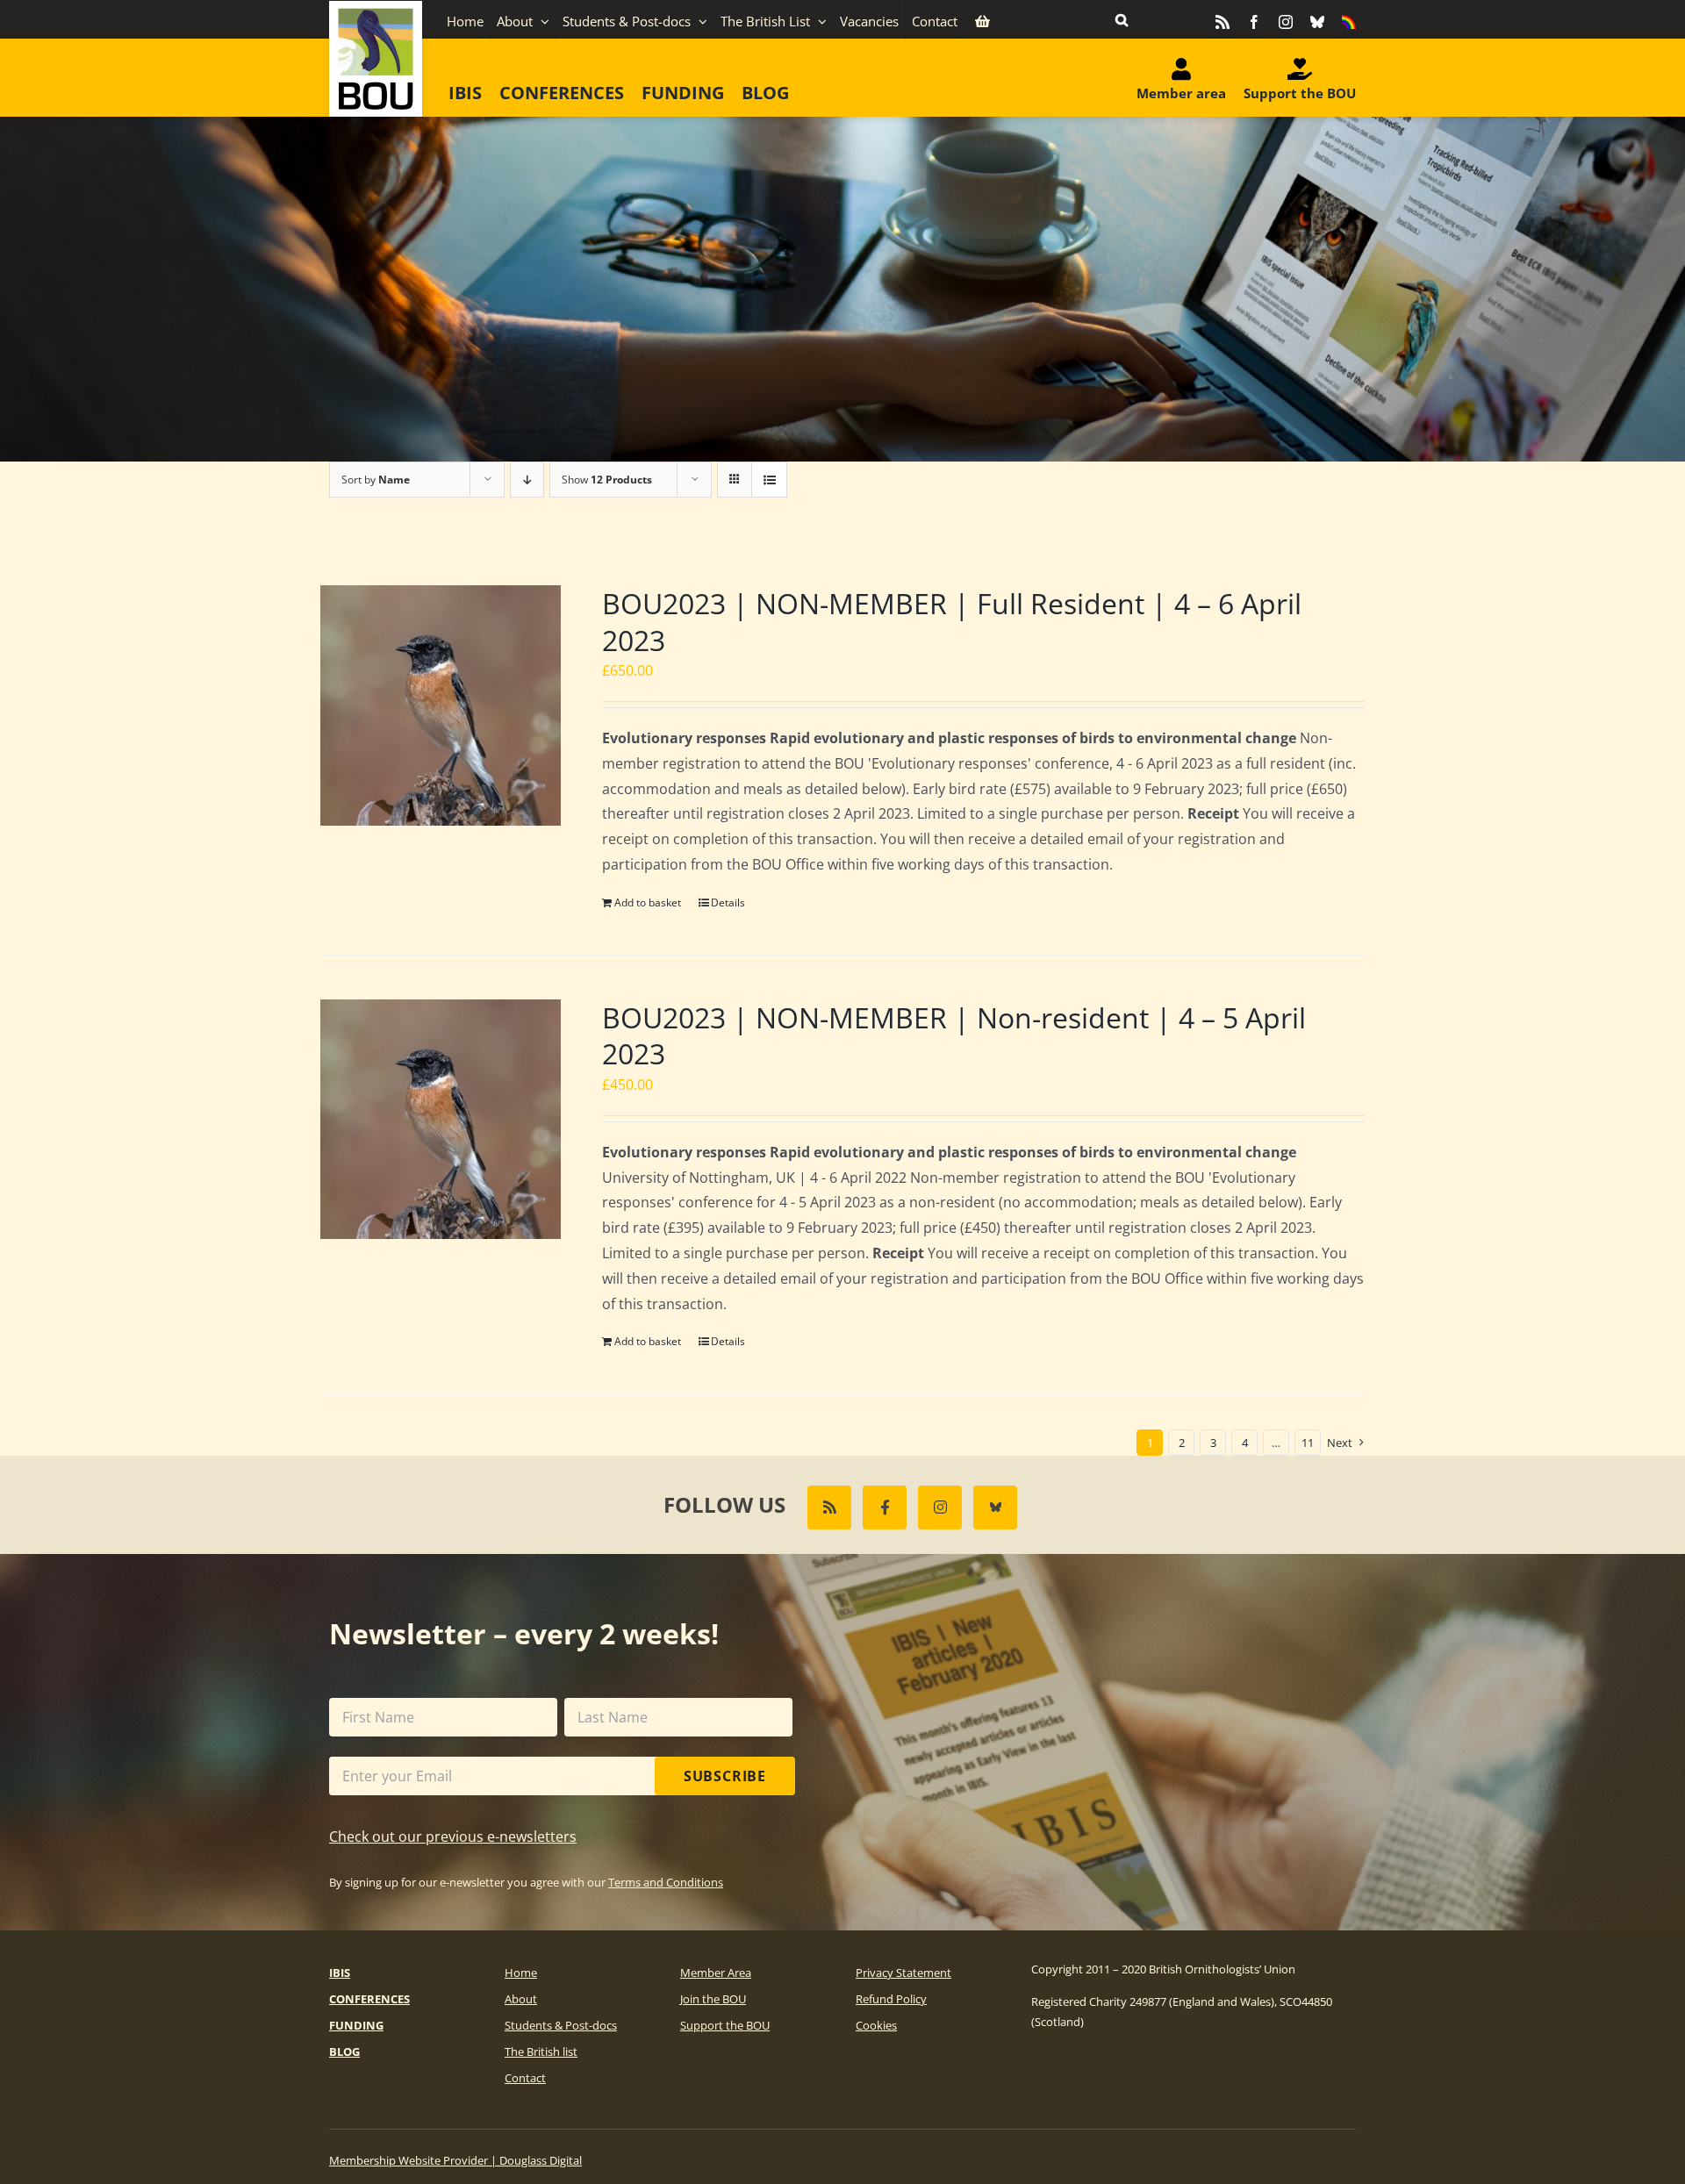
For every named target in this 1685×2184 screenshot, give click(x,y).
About (521, 1999)
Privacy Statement (903, 1973)
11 (1308, 1443)
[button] (1122, 19)
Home (521, 1973)
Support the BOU (725, 2025)
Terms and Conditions (666, 1882)
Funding (356, 2025)
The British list (541, 2052)
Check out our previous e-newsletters (453, 1837)
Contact (525, 2078)
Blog (344, 2052)
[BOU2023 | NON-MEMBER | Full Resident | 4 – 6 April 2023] (441, 705)
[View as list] (769, 480)
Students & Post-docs (561, 2025)
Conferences (369, 1999)
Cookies (876, 2025)
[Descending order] (527, 480)
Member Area (716, 1973)
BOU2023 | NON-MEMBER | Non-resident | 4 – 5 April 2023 (954, 1036)
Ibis (340, 1973)
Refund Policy (891, 1999)
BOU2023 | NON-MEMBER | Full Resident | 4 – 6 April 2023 (952, 622)
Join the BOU (713, 1999)
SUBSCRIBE (725, 1776)
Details (728, 902)
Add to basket (648, 902)
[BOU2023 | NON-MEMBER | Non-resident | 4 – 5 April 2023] (441, 1120)
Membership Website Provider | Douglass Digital (455, 2160)
